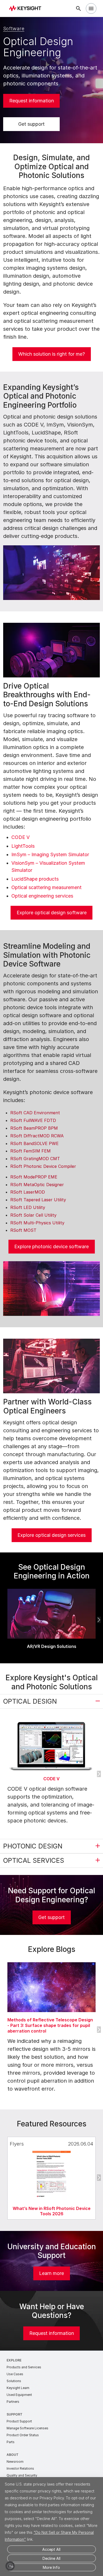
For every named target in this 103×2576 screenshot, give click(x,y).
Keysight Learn (18, 2388)
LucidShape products (35, 879)
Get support (31, 124)
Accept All (51, 2549)
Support (15, 2414)
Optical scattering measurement (46, 887)
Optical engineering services (42, 896)
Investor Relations (20, 2468)
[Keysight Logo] (27, 9)
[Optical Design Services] (51, 1366)
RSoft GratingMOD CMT (35, 1159)
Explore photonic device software (51, 1246)
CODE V (20, 837)
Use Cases (15, 2374)
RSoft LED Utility (28, 1207)
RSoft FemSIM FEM (31, 1151)
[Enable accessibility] (10, 2566)
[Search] (78, 8)
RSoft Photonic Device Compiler (43, 1166)
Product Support (19, 2421)
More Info (51, 2567)
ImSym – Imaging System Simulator (50, 854)
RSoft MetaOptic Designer (37, 1185)
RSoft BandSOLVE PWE (34, 1143)
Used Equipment (19, 2395)
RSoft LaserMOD (28, 1192)
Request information (32, 101)
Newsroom (15, 2462)
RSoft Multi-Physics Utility (37, 1223)
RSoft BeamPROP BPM (34, 1128)
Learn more (51, 2273)
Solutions (14, 2381)
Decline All (51, 2558)
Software (14, 29)
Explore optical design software (52, 913)
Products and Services (24, 2367)
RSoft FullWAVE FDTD (33, 1120)
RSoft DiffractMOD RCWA (37, 1136)
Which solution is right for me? (51, 354)
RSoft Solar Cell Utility (33, 1215)
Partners (13, 2402)
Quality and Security (22, 2475)
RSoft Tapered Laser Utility (38, 1200)
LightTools (23, 846)
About (13, 2455)
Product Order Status (23, 2435)
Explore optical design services (51, 1535)
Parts (11, 2442)
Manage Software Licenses (27, 2428)
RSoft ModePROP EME (34, 1177)
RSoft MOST (23, 1230)
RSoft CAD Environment (35, 1113)
